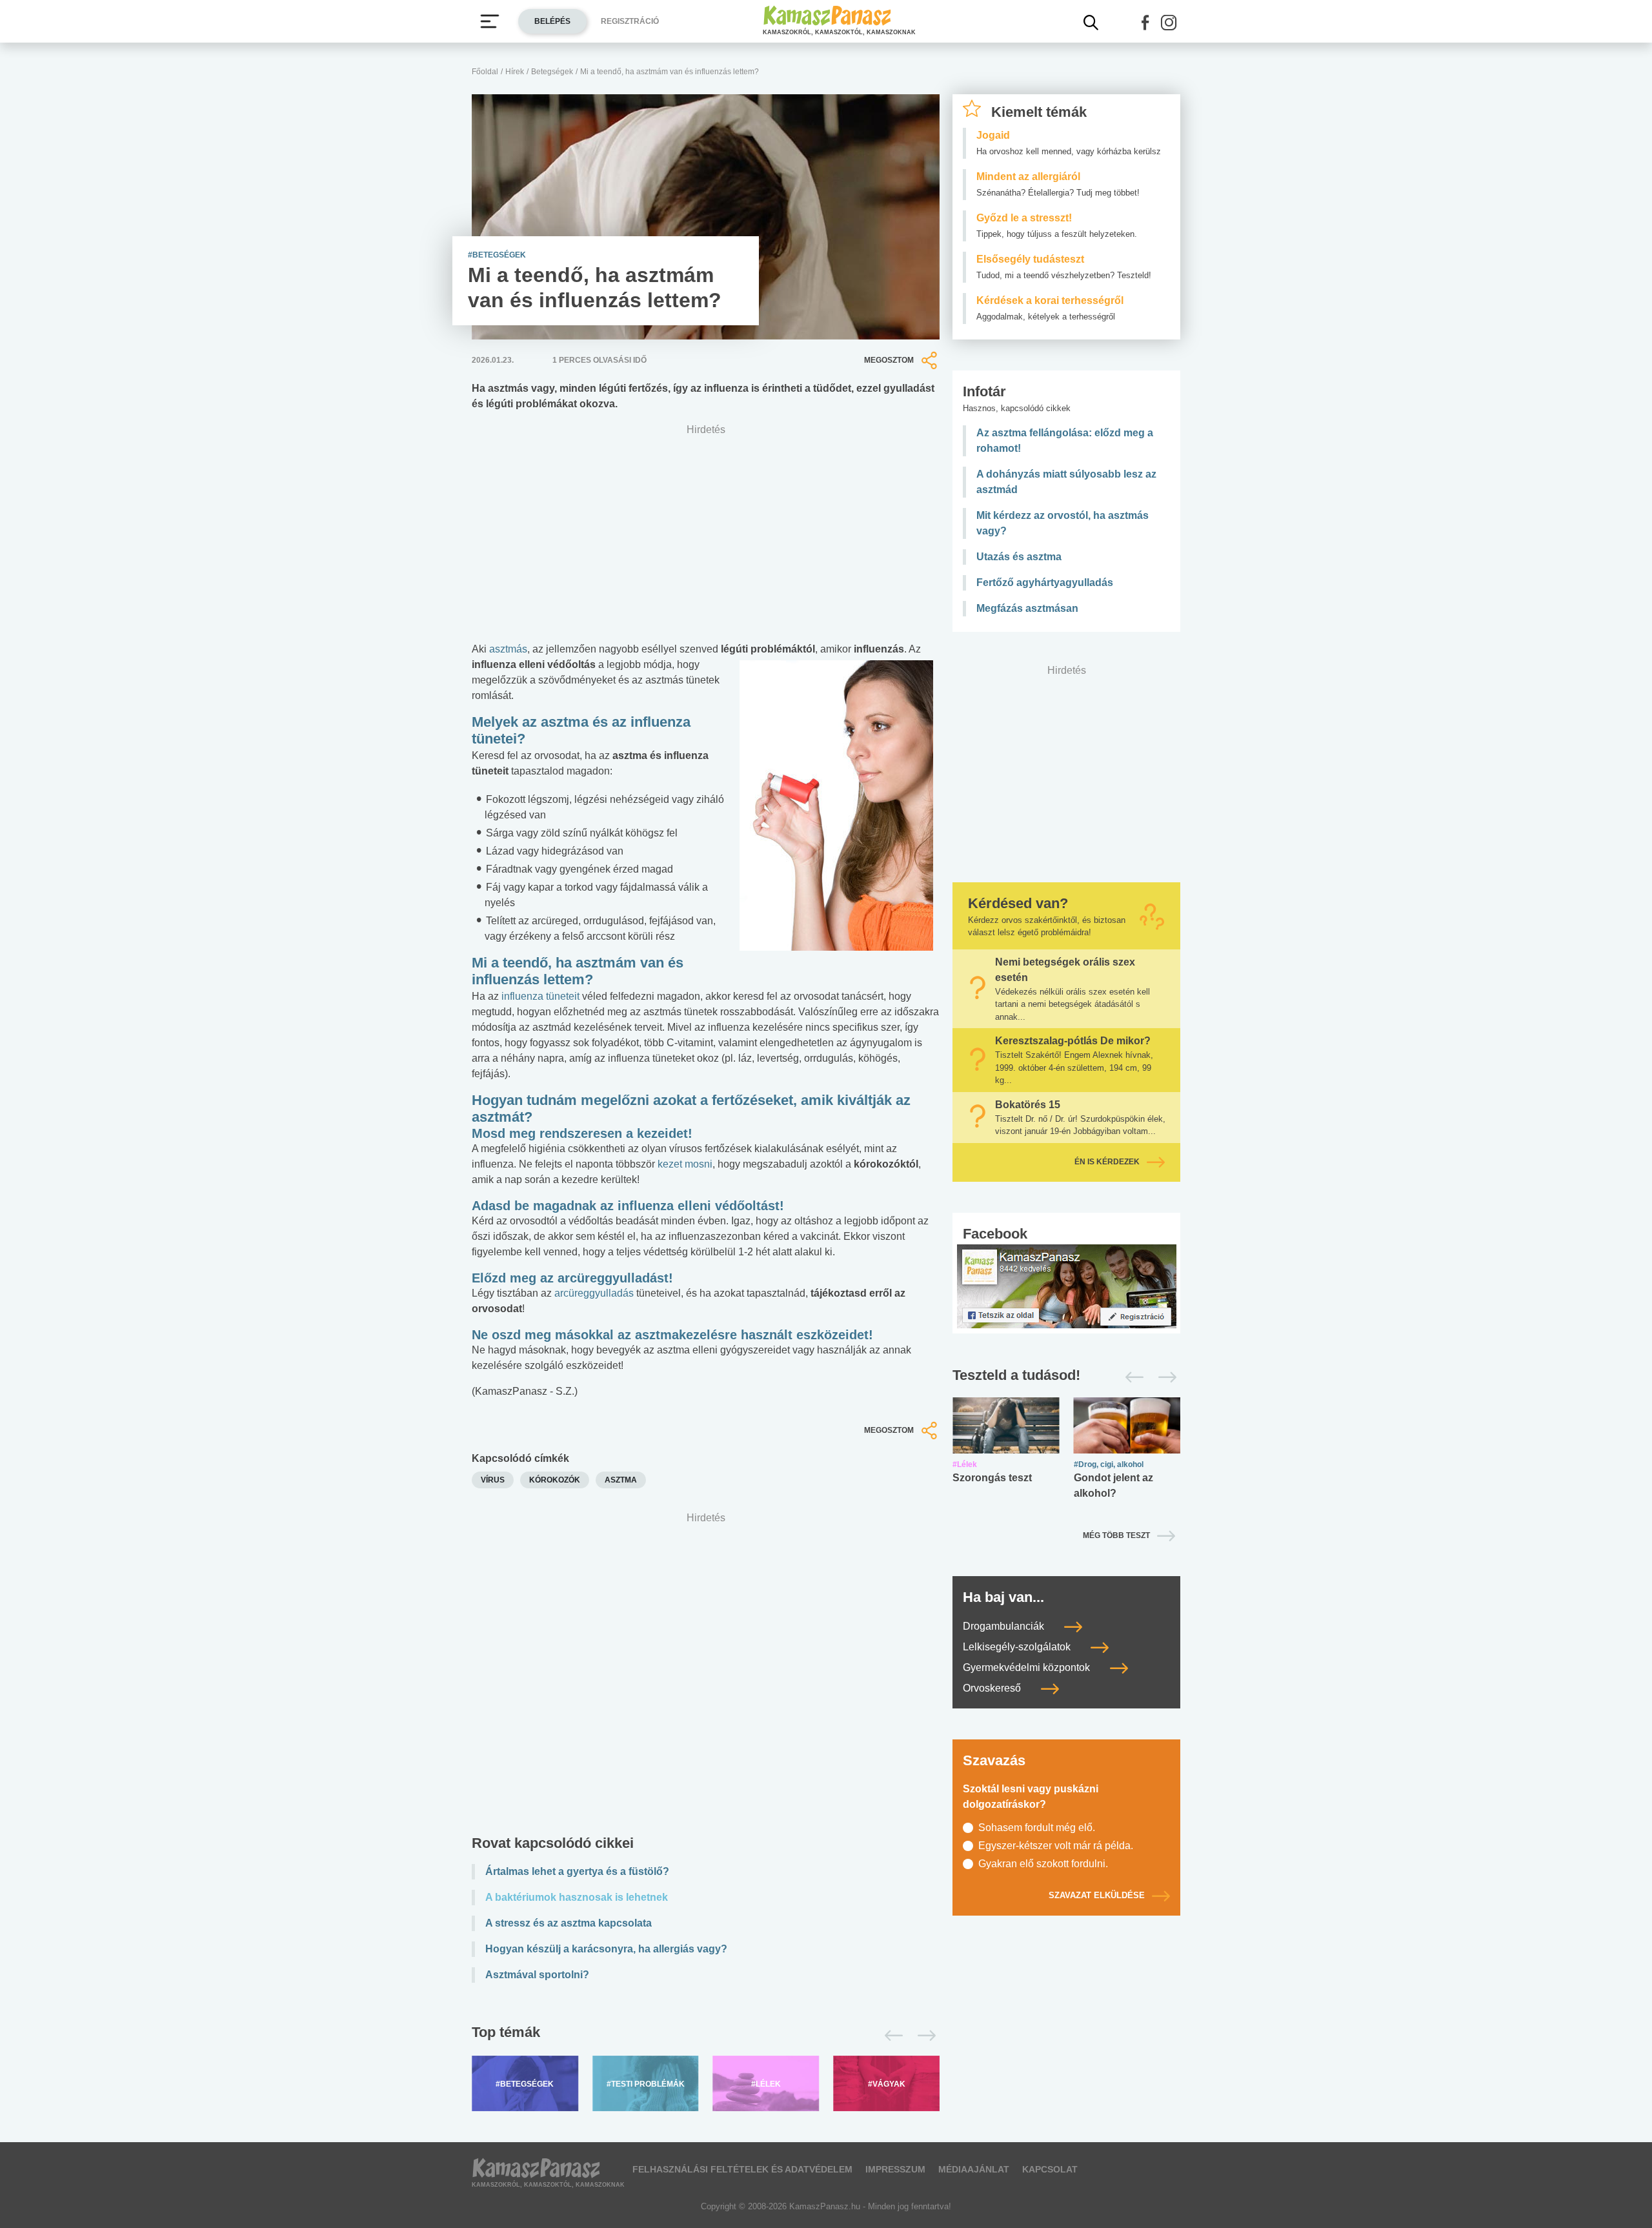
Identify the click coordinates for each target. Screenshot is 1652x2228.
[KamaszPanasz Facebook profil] (1067, 1285)
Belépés (552, 21)
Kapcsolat (1050, 2169)
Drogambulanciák (1005, 1626)
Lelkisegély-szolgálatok (1018, 1647)
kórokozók (555, 1480)
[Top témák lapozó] (706, 2036)
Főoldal (485, 72)
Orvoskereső (993, 1688)
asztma (621, 1480)
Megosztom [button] (889, 360)
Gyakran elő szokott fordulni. (1043, 1864)
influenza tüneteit (540, 996)
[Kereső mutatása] (1091, 23)
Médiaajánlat (974, 2169)
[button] (1145, 23)
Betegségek (552, 72)
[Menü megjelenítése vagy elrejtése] (490, 21)
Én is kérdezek (1107, 1162)
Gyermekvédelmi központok (1028, 1667)
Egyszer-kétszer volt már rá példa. (1056, 1846)
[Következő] (923, 2036)
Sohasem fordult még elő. (1037, 1828)
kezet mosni (685, 1164)
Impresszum (895, 2169)
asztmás (508, 649)
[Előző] (890, 2036)
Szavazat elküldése (1097, 1895)
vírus (493, 1480)
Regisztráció (630, 21)
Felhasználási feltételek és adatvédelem (742, 2169)
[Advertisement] (706, 1676)
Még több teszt (1116, 1535)
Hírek (515, 72)
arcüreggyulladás (594, 1293)
